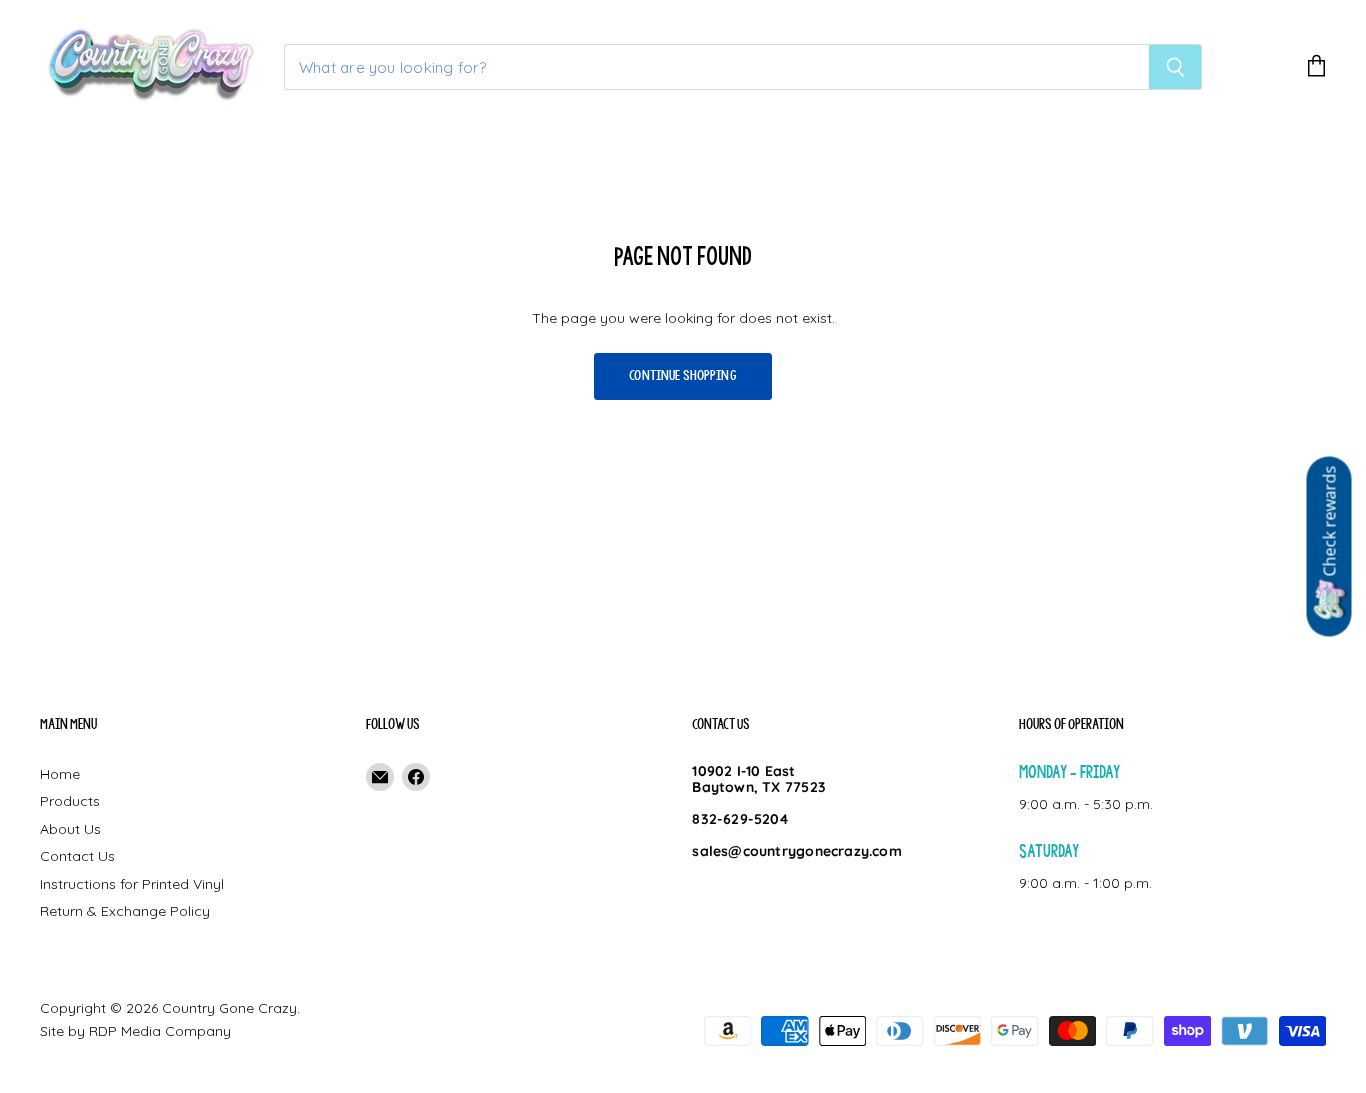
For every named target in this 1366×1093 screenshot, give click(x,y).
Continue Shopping (683, 375)
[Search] (1175, 67)
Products (70, 801)
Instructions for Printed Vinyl (132, 884)
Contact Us (77, 856)
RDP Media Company (160, 1031)
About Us (70, 829)
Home (60, 774)
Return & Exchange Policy (125, 911)
